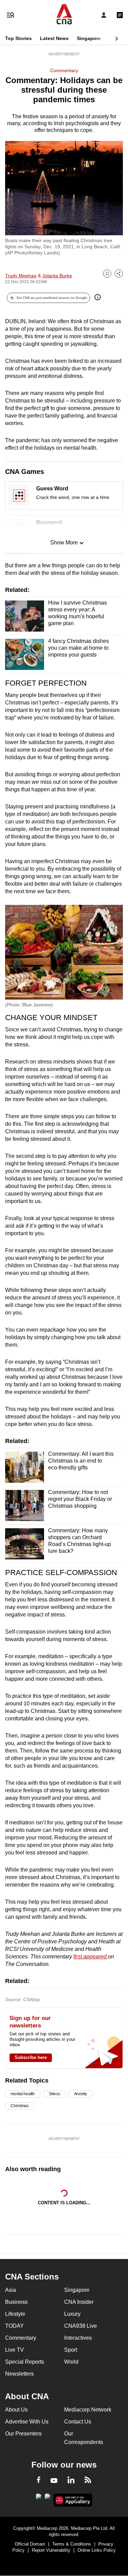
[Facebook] (39, 2481)
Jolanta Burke (57, 276)
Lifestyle (15, 2314)
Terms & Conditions (72, 2544)
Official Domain (30, 2544)
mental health (23, 2094)
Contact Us (78, 2422)
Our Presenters (23, 2434)
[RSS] (88, 2481)
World (71, 2362)
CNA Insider (79, 2302)
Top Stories (18, 38)
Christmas (20, 2106)
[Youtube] (54, 2481)
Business (16, 2302)
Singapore (89, 38)
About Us (16, 2410)
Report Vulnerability (51, 2550)
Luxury (72, 2314)
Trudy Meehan (21, 276)
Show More (64, 543)
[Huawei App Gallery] (73, 2500)
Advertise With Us (27, 2422)
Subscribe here (31, 2057)
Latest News (54, 38)
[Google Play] (39, 2498)
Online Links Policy (97, 2550)
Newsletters (19, 2374)
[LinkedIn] (71, 2481)
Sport (71, 2350)
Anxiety (81, 2094)
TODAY (15, 2326)
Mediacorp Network (88, 2410)
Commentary (64, 70)
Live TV (15, 2350)
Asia (11, 2290)
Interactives (78, 2338)
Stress (54, 2094)
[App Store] (47, 2498)
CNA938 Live (81, 2326)
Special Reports (25, 2362)
